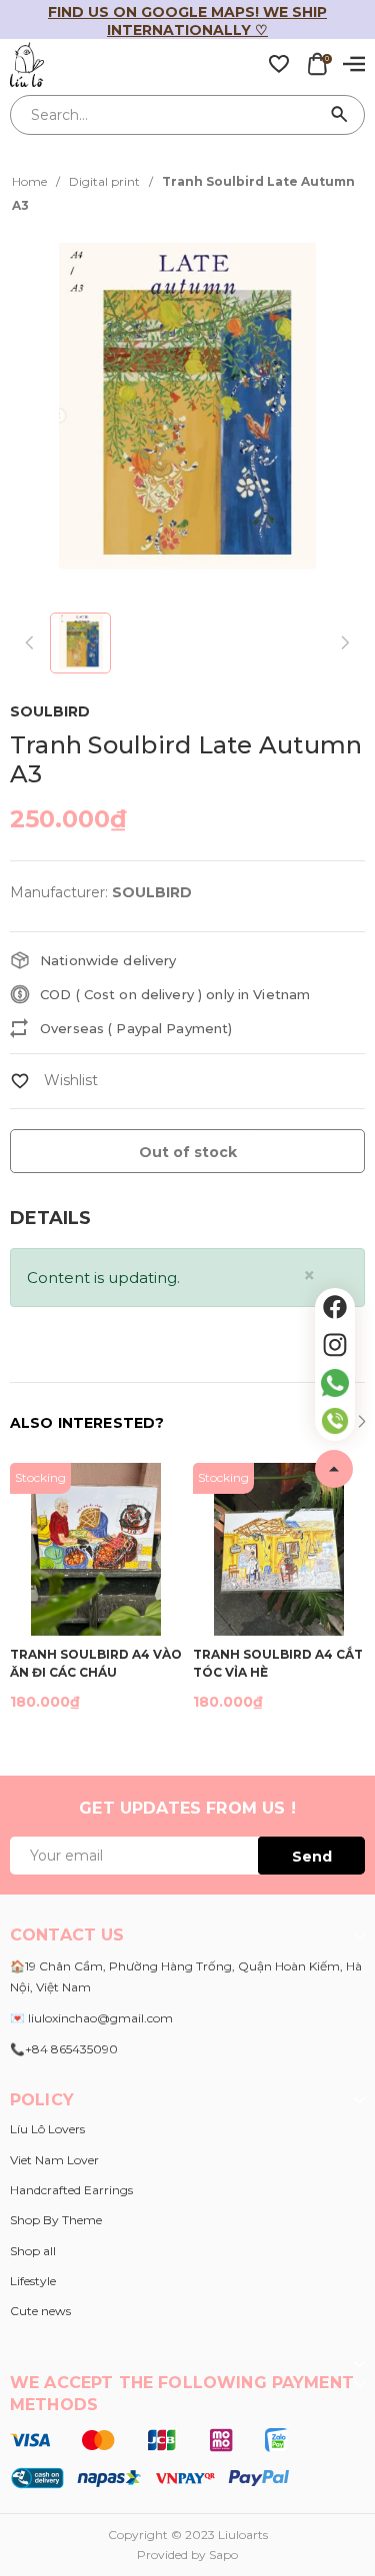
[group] (187, 415)
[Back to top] (334, 1469)
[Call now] (335, 1421)
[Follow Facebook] (335, 1307)
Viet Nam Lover (54, 2160)
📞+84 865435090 (64, 2049)
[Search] (340, 115)
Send (312, 1857)
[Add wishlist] (54, 1080)
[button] (361, 1424)
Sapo (223, 2555)
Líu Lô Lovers (47, 2129)
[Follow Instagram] (335, 1345)
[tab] (50, 1219)
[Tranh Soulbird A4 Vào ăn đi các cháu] (96, 1549)
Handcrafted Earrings (71, 2190)
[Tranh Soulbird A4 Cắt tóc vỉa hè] (279, 1549)
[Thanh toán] (149, 2457)
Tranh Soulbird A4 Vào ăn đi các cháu (96, 1662)
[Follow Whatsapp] (335, 1383)
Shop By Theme (56, 2220)
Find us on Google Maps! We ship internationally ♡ (187, 21)
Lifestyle (33, 2281)
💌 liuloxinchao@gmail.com (91, 2018)
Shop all (33, 2251)
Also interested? (87, 1423)
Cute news (40, 2311)
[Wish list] (279, 63)
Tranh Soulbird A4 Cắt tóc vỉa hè (278, 1662)
